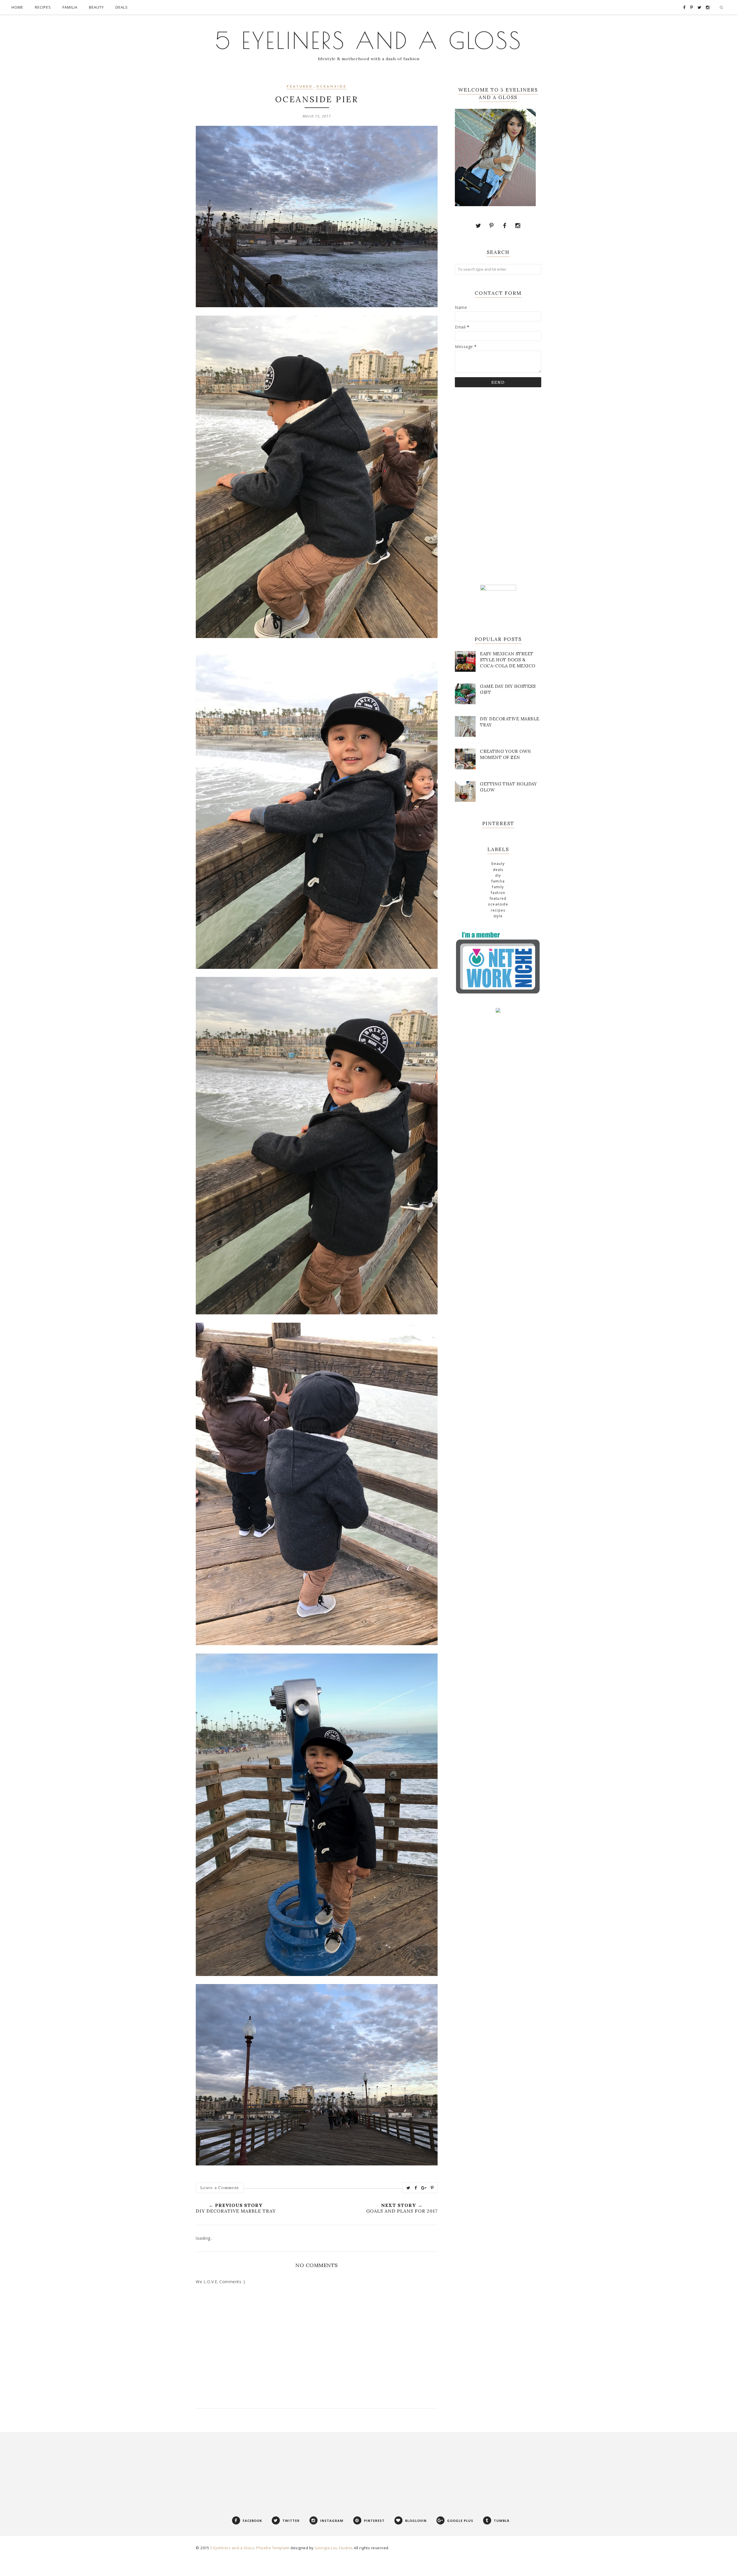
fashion (498, 893)
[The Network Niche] (498, 993)
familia (498, 881)
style (498, 916)
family (498, 887)
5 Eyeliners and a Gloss (369, 40)
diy (498, 875)
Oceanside (331, 87)
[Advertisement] (498, 485)
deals (498, 870)
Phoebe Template (273, 2548)
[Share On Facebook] (416, 2188)
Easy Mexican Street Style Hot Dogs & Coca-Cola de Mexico (508, 660)
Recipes (498, 910)
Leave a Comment (220, 2188)
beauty (498, 864)
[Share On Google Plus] (424, 2188)
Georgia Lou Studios (334, 2548)
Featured (300, 87)
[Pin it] (432, 2188)
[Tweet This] (409, 2188)
